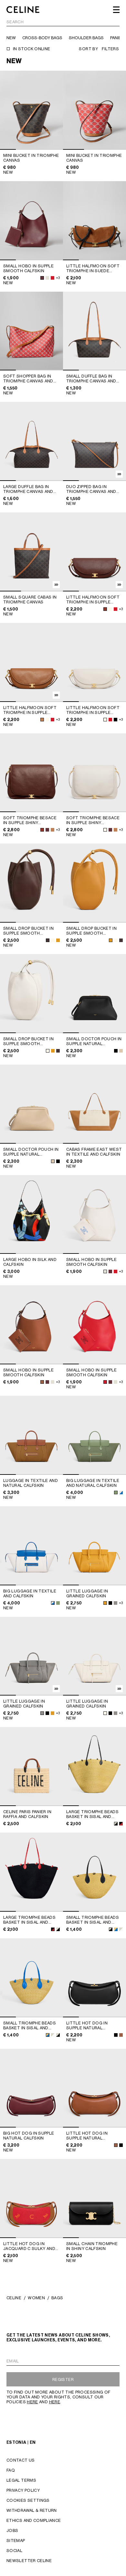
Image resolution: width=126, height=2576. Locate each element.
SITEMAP (16, 2541)
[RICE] (47, 278)
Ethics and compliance (34, 2520)
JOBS (12, 2530)
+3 (58, 278)
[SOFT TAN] (42, 720)
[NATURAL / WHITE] (53, 2035)
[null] (121, 1492)
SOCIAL (14, 2551)
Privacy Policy (23, 2490)
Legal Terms (21, 2480)
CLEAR (113, 22)
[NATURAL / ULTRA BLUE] (53, 1603)
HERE (32, 2402)
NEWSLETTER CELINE (29, 2561)
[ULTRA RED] (52, 278)
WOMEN (36, 2298)
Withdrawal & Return (32, 2510)
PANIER (117, 38)
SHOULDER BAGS (86, 38)
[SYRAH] (42, 278)
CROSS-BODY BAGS (42, 38)
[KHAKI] (116, 1492)
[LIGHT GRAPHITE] (115, 1603)
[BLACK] (115, 720)
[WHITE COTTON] (110, 609)
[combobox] (63, 23)
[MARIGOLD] (58, 940)
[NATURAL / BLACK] (116, 1824)
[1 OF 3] (94, 110)
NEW (11, 38)
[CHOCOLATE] (48, 940)
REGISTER (63, 2379)
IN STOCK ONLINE (31, 49)
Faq (11, 2470)
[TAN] (42, 1382)
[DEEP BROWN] (105, 609)
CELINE (14, 2298)
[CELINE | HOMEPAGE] (23, 10)
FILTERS (110, 49)
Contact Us (21, 2460)
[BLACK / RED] (53, 1929)
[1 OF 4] (31, 110)
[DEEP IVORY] (121, 1051)
